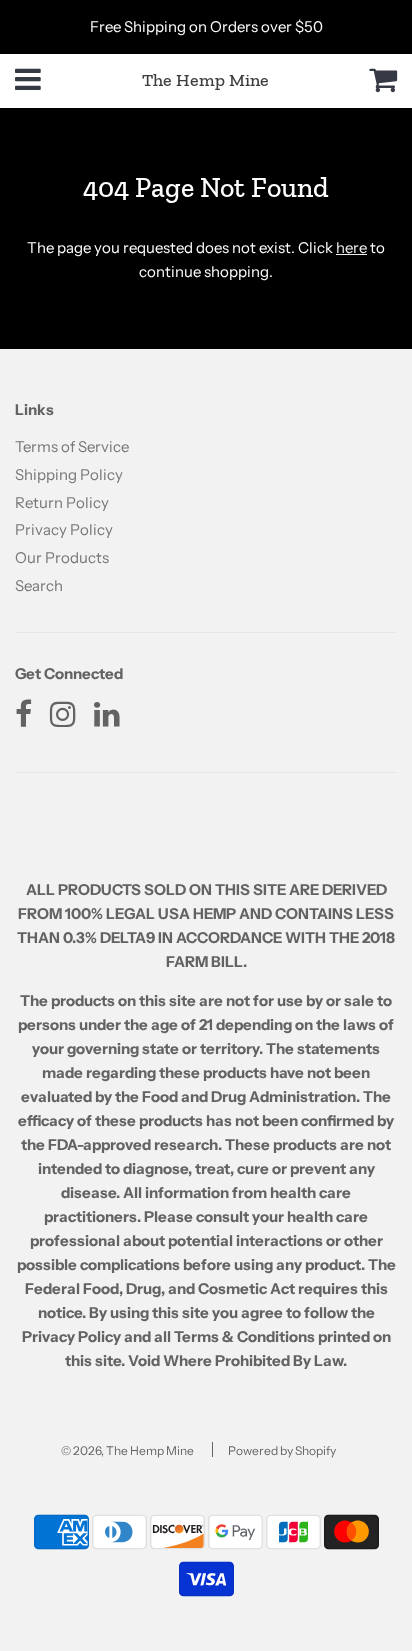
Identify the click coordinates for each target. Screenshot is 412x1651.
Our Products (62, 557)
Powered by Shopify (282, 1450)
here (351, 247)
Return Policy (62, 502)
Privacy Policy (64, 529)
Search (39, 585)
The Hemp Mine (205, 80)
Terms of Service (72, 446)
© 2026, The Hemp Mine (127, 1450)
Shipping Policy (69, 474)
